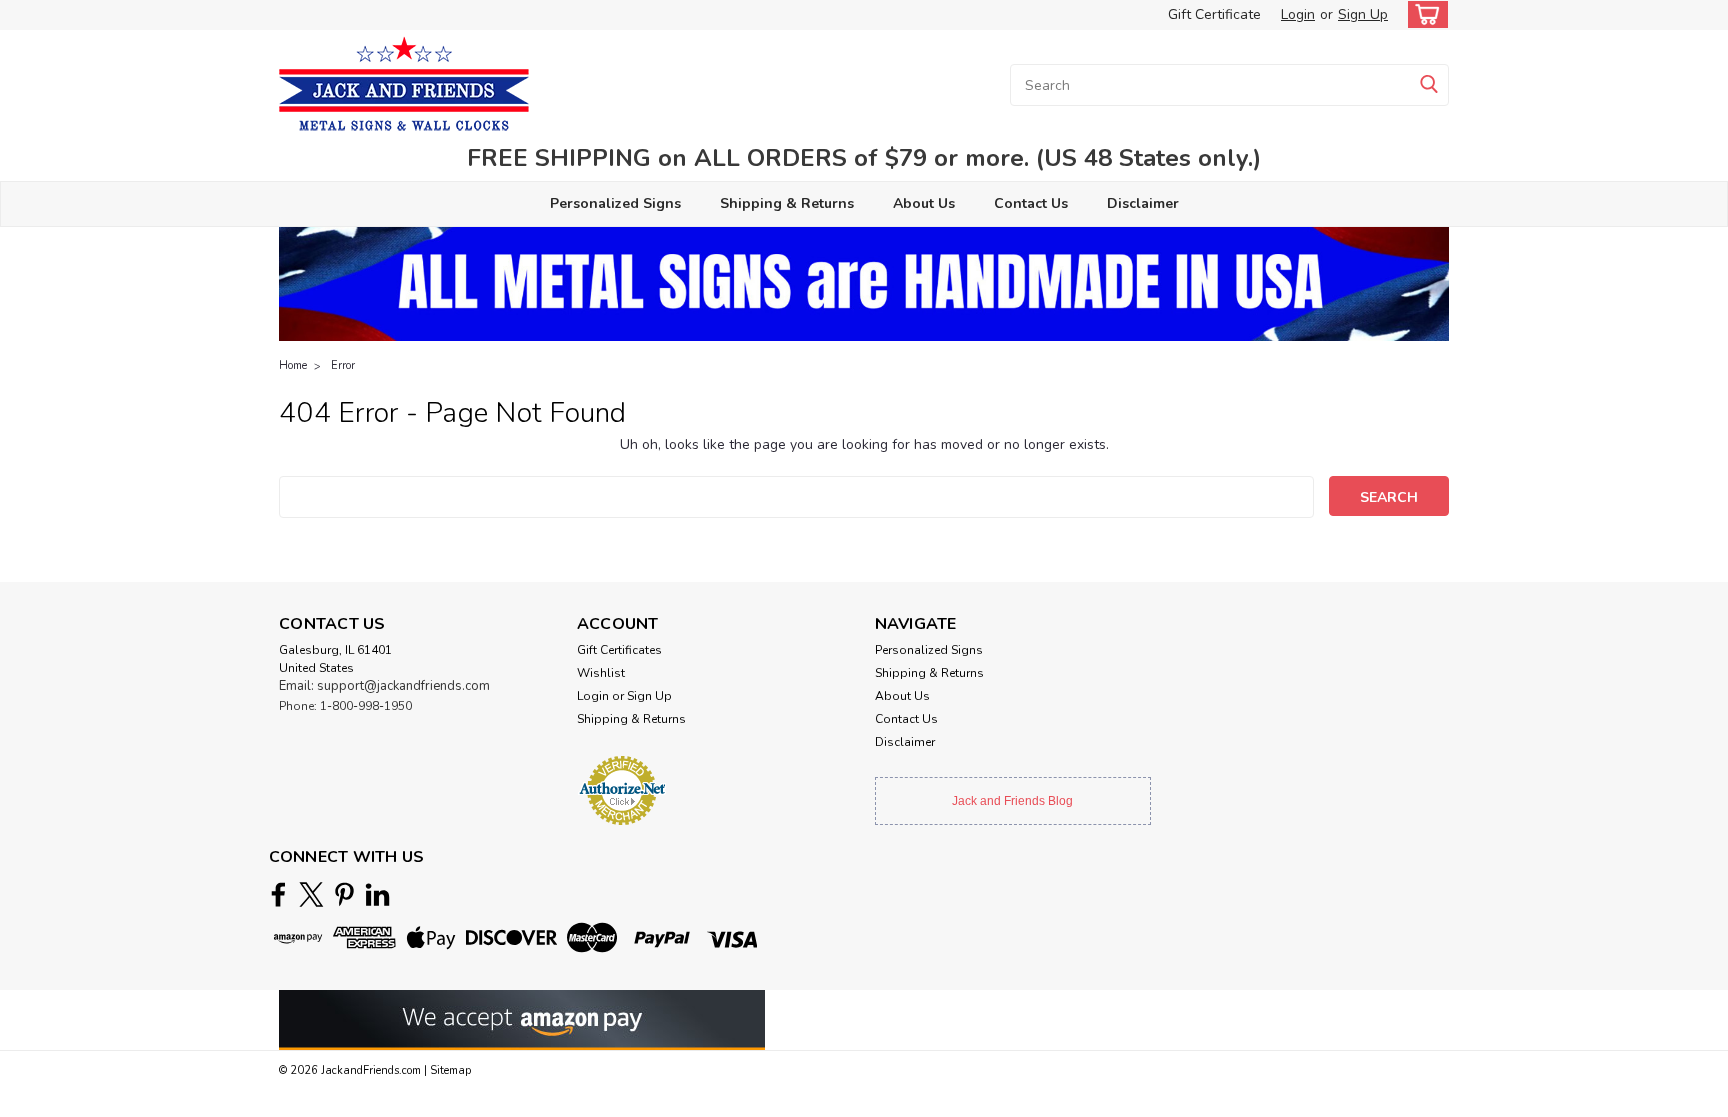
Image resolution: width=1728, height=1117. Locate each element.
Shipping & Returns (787, 203)
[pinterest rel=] (344, 894)
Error (343, 365)
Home (293, 365)
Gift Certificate (1214, 14)
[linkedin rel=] (377, 894)
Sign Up (1363, 14)
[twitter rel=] (311, 894)
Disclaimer (1143, 203)
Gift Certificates (619, 650)
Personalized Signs (615, 203)
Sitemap (450, 1070)
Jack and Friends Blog (1012, 801)
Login (1298, 14)
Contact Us (1031, 203)
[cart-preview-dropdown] (1423, 14)
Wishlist (601, 673)
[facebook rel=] (278, 894)
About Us (924, 203)
